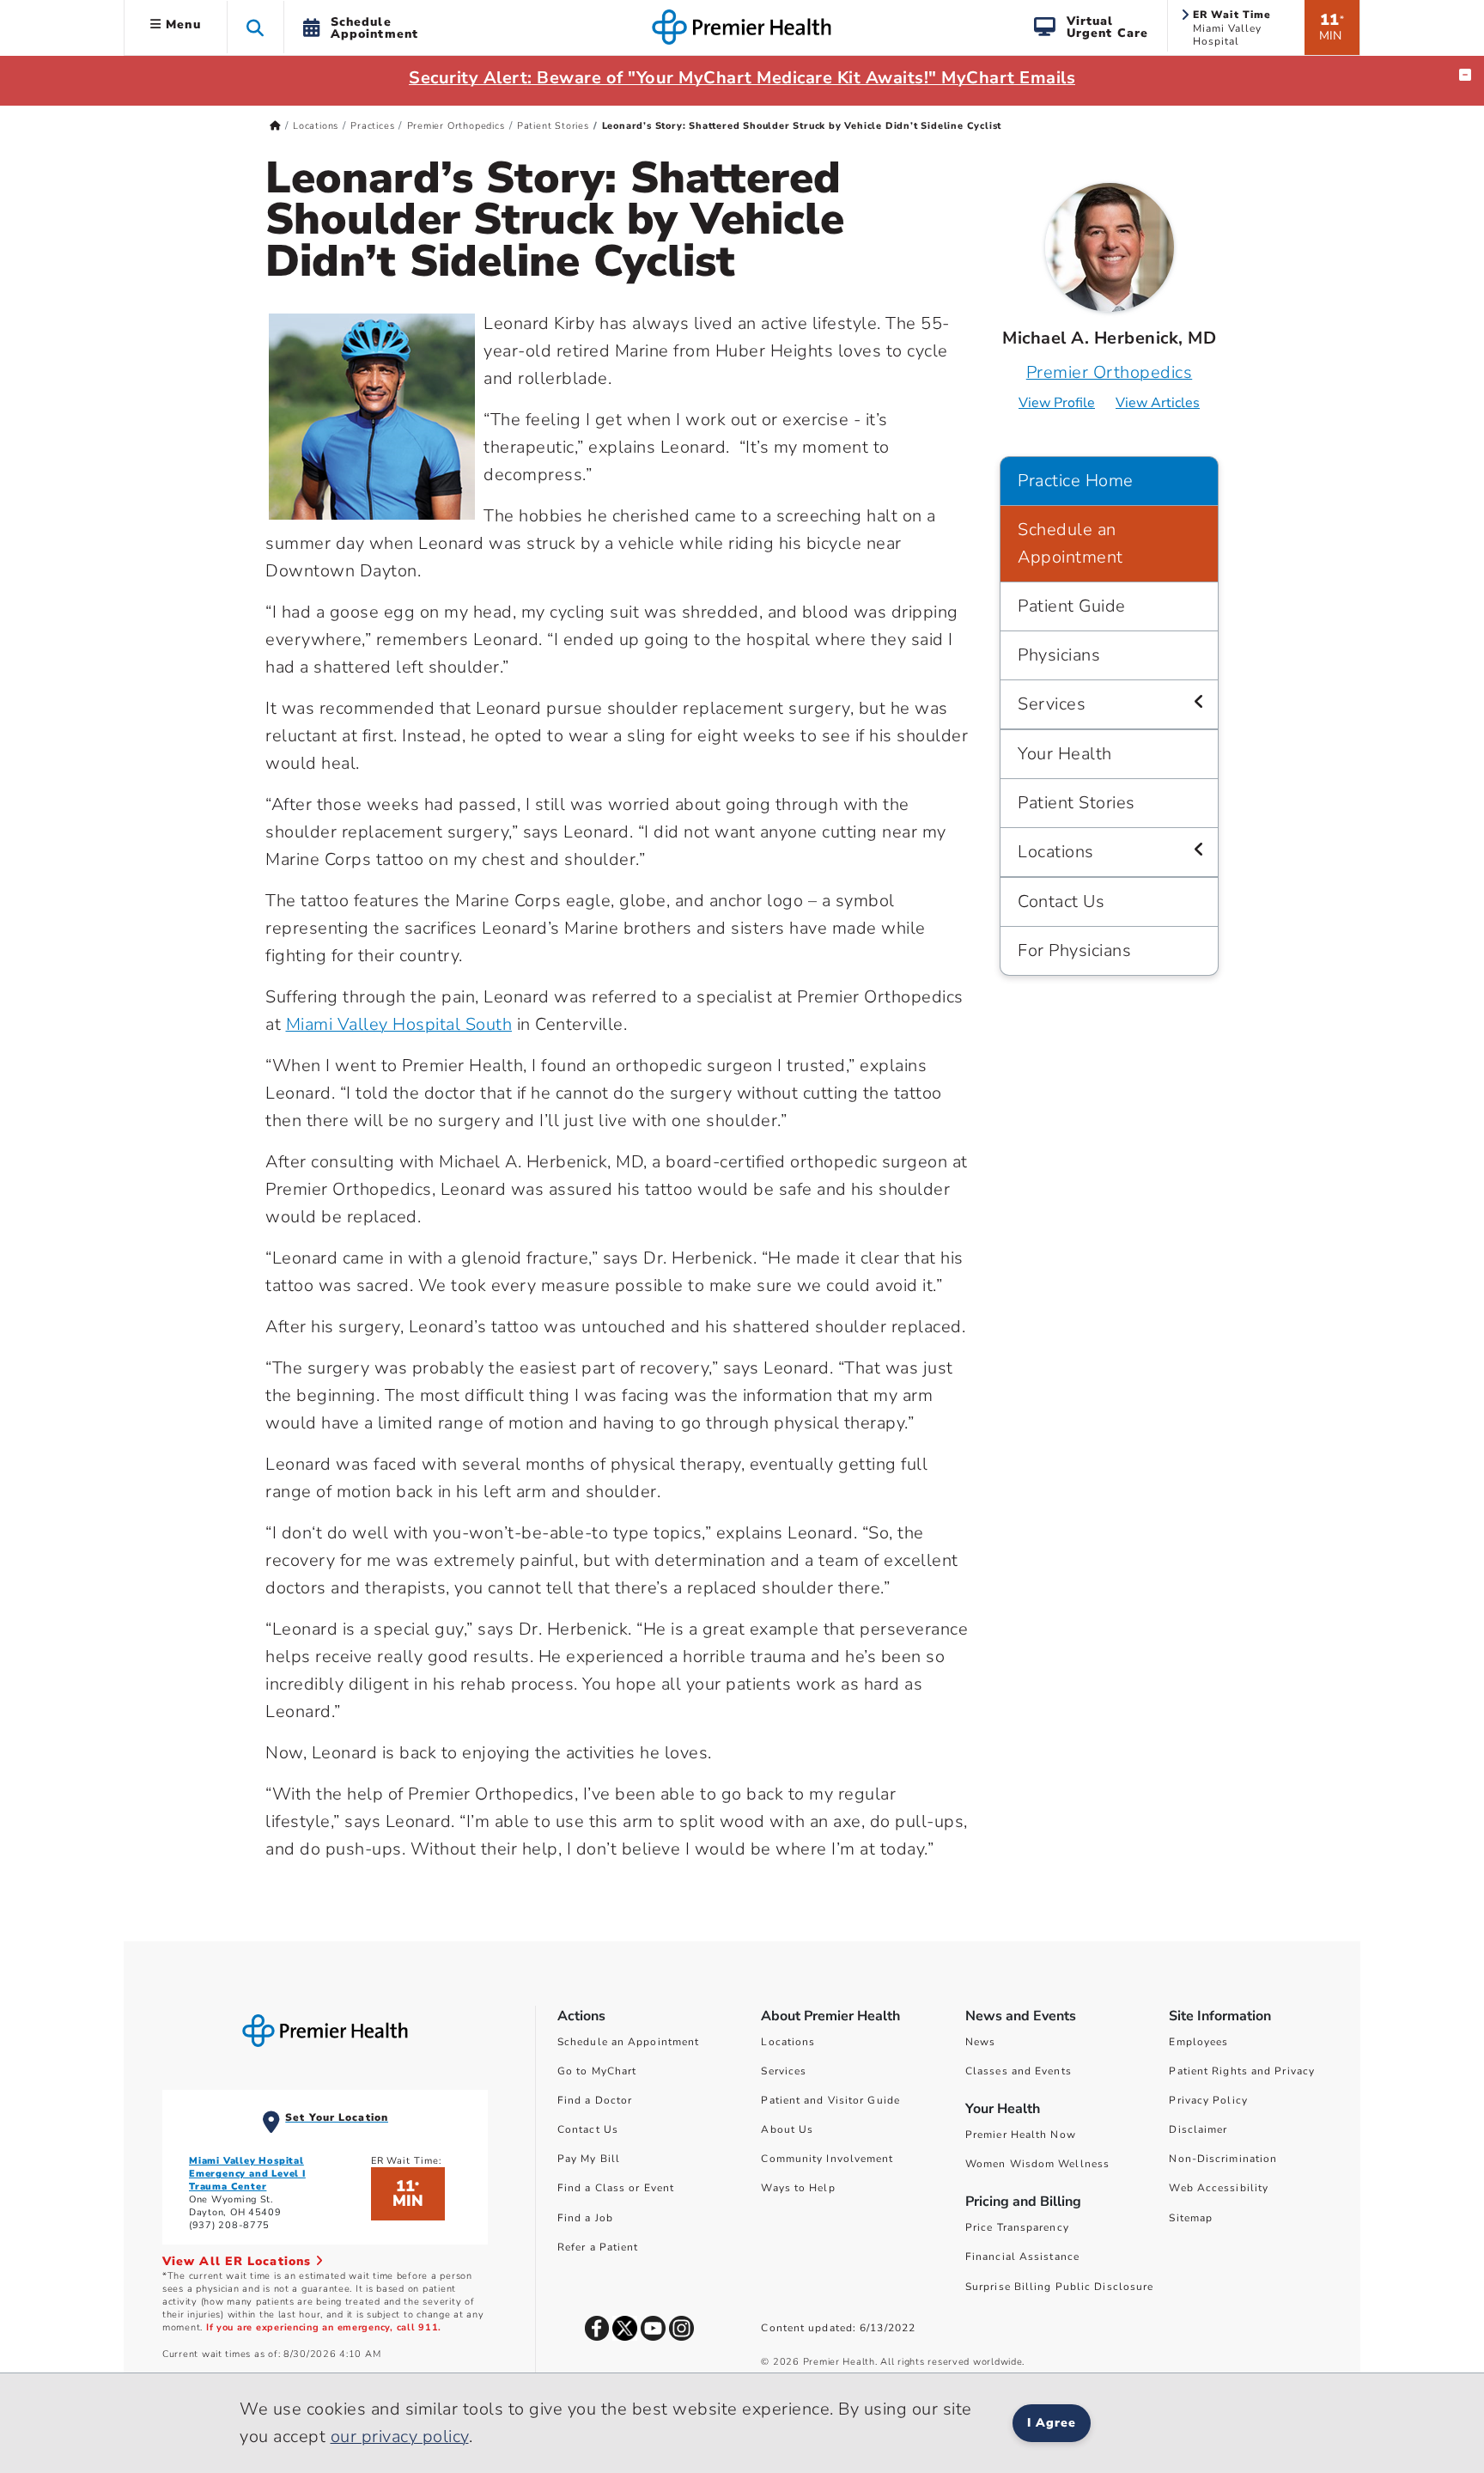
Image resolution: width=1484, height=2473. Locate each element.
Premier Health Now (1021, 2135)
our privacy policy (400, 2436)
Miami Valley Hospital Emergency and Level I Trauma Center (247, 2174)
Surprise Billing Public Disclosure (1059, 2287)
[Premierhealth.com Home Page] (275, 126)
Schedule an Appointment (1070, 543)
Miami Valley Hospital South (399, 1024)
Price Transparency (1017, 2227)
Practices (372, 126)
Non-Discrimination (1223, 2159)
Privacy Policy (1208, 2100)
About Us (787, 2129)
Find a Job (585, 2218)
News (980, 2042)
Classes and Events (1019, 2071)
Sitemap (1191, 2218)
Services (1052, 704)
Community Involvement (827, 2159)
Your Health (1065, 754)
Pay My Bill (589, 2159)
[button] (255, 27)
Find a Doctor (595, 2100)
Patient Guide (1072, 606)
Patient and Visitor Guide (830, 2100)
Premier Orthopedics (456, 126)
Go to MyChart (597, 2071)
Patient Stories (553, 126)
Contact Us (1061, 901)
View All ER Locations (239, 2261)
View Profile (1057, 403)
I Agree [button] (1052, 2423)
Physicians (1059, 655)
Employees (1198, 2042)
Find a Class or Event (616, 2188)
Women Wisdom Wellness (1037, 2164)
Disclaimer (1198, 2129)
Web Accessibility (1219, 2188)
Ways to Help (798, 2188)
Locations (316, 126)
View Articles (1158, 403)
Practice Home (1076, 481)
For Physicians (1074, 950)
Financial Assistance (1022, 2257)
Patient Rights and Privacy (1242, 2071)
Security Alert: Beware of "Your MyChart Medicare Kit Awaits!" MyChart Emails (742, 78)
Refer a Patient (598, 2247)
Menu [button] (181, 24)
